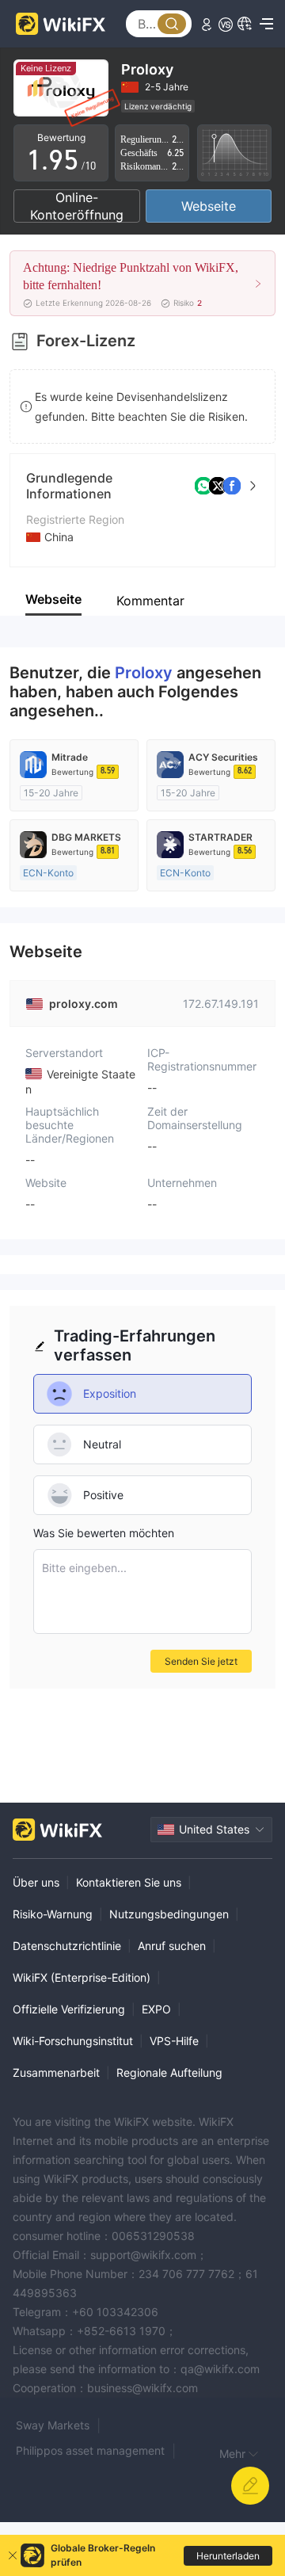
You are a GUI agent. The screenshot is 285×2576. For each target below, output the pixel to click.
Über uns (36, 1882)
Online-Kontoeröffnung (77, 206)
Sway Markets (53, 2425)
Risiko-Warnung (53, 1914)
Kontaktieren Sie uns (129, 1882)
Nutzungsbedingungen (169, 1914)
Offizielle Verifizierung (69, 2009)
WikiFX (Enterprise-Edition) (82, 1977)
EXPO (156, 2009)
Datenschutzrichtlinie (67, 1946)
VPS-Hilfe (174, 2041)
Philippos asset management (90, 2450)
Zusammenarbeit (56, 2072)
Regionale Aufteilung (169, 2072)
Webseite (209, 206)
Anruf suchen (172, 1946)
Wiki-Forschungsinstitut (73, 2041)
